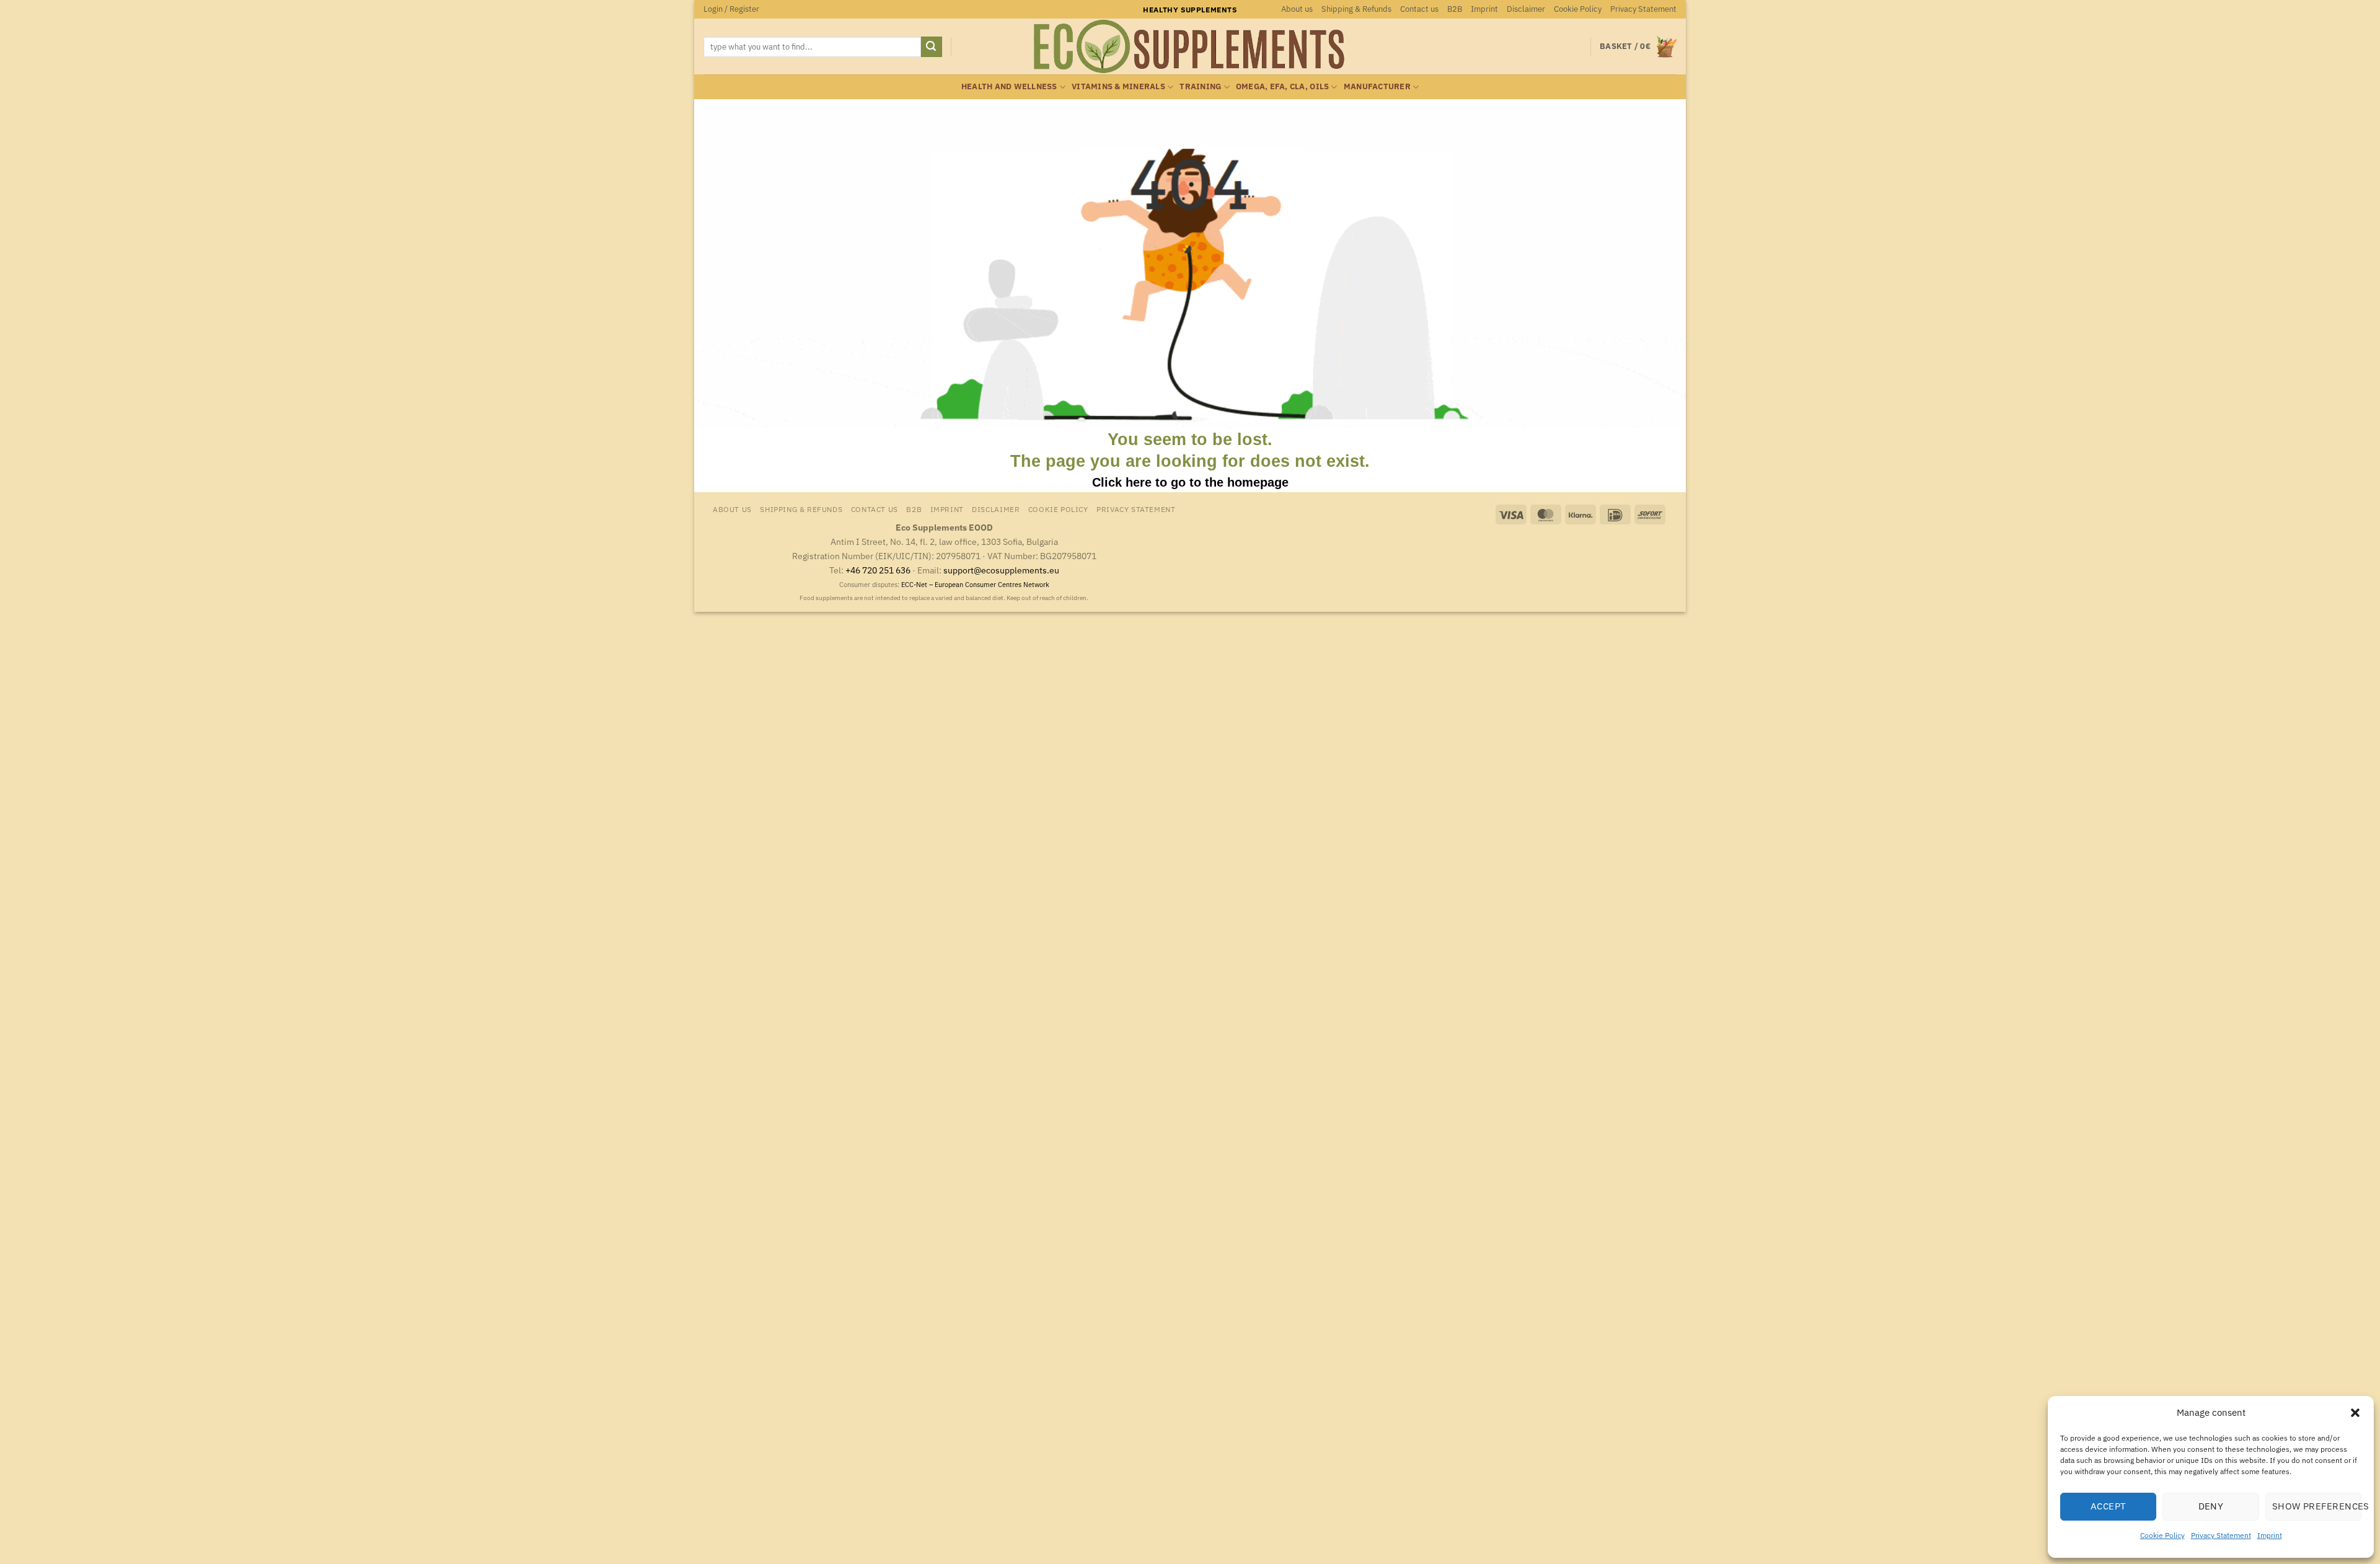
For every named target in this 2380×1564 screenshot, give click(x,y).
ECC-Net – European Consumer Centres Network (975, 585)
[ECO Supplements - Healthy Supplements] (1190, 46)
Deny (2211, 1506)
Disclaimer (1526, 9)
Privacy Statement (2221, 1535)
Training (1200, 86)
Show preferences (2317, 1506)
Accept (2109, 1506)
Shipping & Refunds (1356, 9)
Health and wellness (1009, 86)
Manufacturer (1377, 86)
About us (1297, 9)
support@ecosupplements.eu (1001, 570)
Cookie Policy (2162, 1535)
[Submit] (932, 47)
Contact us (1419, 9)
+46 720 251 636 (878, 570)
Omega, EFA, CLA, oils (1282, 86)
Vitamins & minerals (1118, 86)
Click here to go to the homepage (1190, 482)
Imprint (2270, 1535)
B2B (1455, 9)
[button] (2355, 1413)
